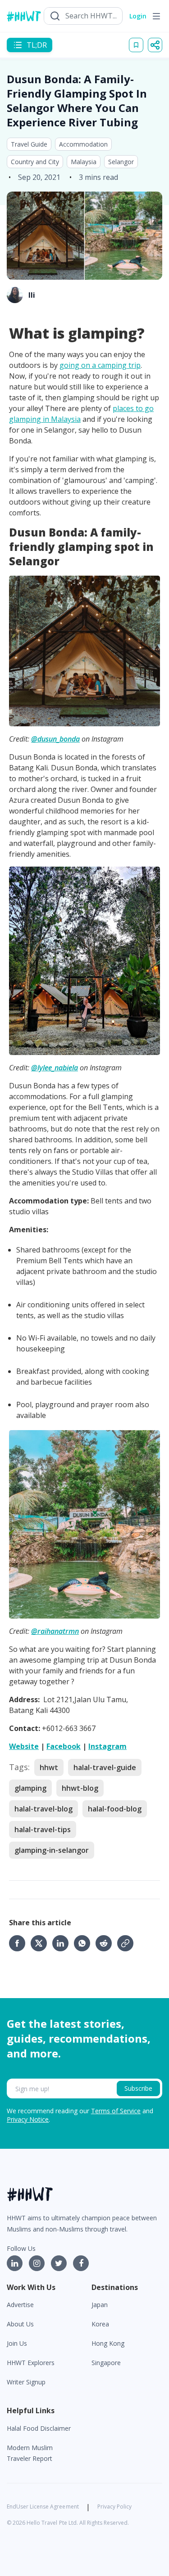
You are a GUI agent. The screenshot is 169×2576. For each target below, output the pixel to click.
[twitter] (41, 1943)
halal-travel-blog (43, 1809)
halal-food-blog (115, 1809)
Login (138, 16)
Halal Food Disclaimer (39, 2428)
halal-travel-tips (43, 1829)
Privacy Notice (28, 2119)
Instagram (107, 1746)
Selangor (121, 162)
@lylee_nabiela (55, 1068)
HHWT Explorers (31, 2363)
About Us (20, 2324)
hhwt (49, 1767)
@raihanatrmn (55, 1631)
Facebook (64, 1746)
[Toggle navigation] (156, 16)
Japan (100, 2305)
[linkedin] (63, 1943)
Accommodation (83, 144)
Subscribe (138, 2088)
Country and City (35, 162)
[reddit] (106, 1943)
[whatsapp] (85, 1943)
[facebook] (20, 1943)
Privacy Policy (114, 2507)
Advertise (20, 2305)
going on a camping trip (100, 365)
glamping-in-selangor (52, 1850)
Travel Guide (29, 144)
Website (24, 1746)
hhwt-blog (80, 1788)
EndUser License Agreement (43, 2507)
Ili (32, 295)
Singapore (106, 2363)
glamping (30, 1788)
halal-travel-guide (105, 1767)
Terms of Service (116, 2111)
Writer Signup (26, 2382)
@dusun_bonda (55, 739)
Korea (100, 2324)
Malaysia (84, 162)
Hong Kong (108, 2343)
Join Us (17, 2343)
